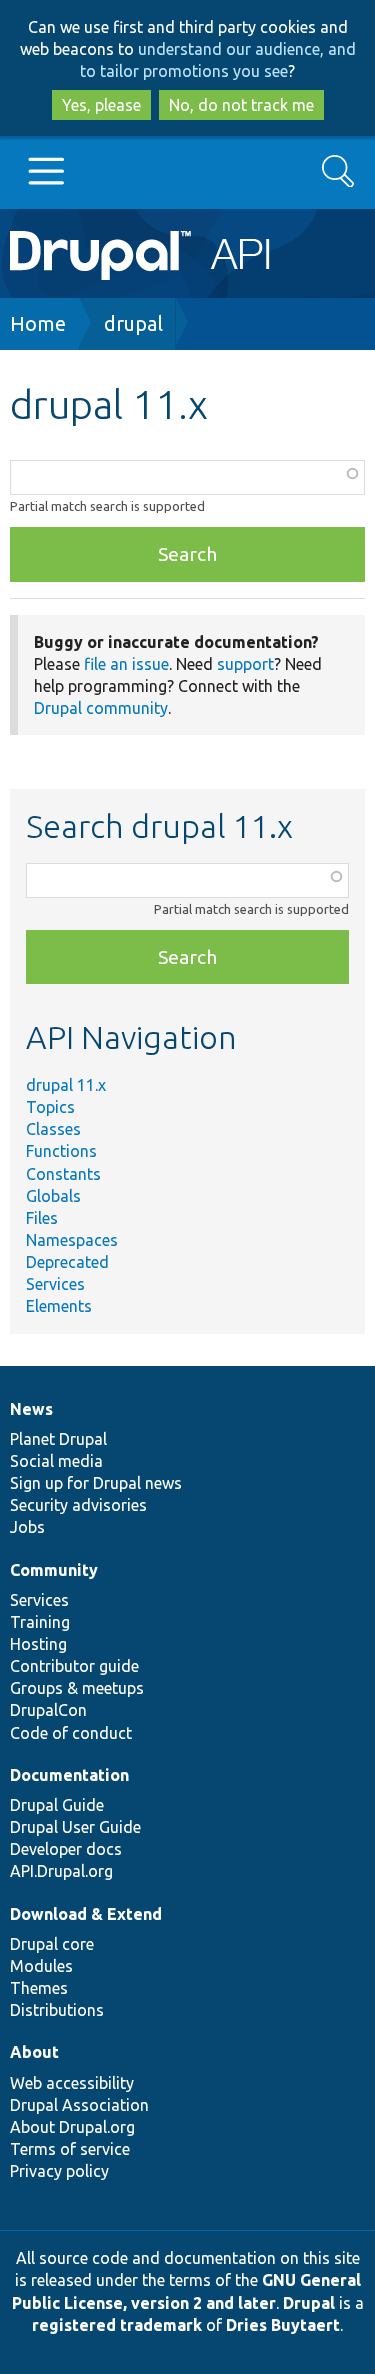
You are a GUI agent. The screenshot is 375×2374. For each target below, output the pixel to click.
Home (38, 323)
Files (42, 1218)
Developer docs (66, 1849)
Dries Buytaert (283, 2325)
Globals (53, 1196)
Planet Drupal (58, 1439)
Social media (56, 1461)
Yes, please (101, 105)
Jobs (27, 1527)
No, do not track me (241, 105)
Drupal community (101, 708)
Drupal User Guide (75, 1827)
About (34, 2052)
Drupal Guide (57, 1805)
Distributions (57, 2010)
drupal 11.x (66, 1085)
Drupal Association (79, 2105)
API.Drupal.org (61, 1871)
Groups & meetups (77, 1688)
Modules (41, 1966)
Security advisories (78, 1505)
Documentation (69, 1775)
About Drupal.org (72, 2127)
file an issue (126, 664)
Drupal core (52, 1944)
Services (55, 1284)
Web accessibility (72, 2083)
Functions (61, 1151)
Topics (50, 1107)
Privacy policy (59, 2171)
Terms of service (70, 2149)
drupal (133, 323)
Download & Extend (86, 1914)
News (31, 1409)
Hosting (38, 1644)
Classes (53, 1129)
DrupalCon (48, 1710)
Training (40, 1622)
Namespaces (72, 1240)
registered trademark (117, 2325)
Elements (59, 1306)
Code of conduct (71, 1733)
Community (54, 1570)
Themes (39, 1988)
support (245, 664)
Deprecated (67, 1262)
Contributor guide (74, 1666)
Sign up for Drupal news (96, 1483)
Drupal (309, 2303)
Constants (63, 1174)
